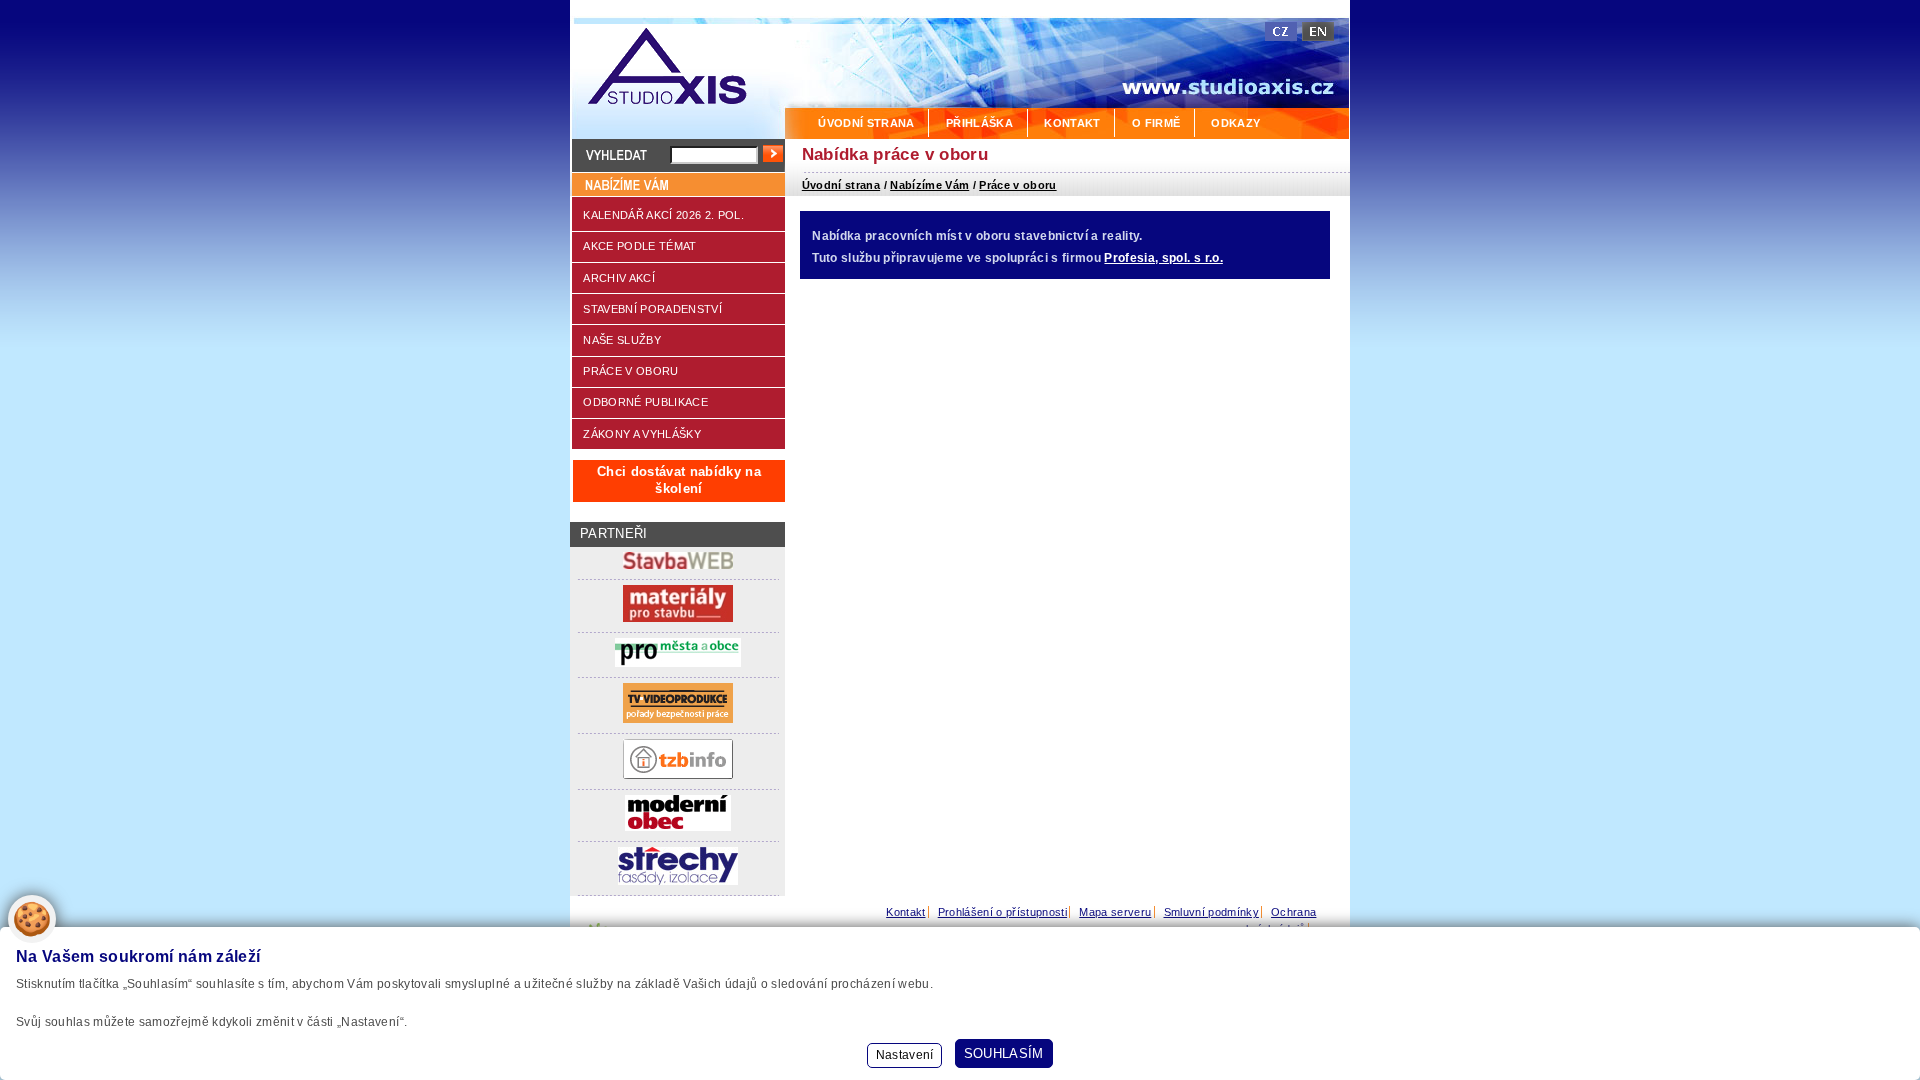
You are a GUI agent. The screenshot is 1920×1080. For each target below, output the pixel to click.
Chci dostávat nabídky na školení (679, 480)
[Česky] (1281, 31)
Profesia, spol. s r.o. (1163, 258)
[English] (1318, 31)
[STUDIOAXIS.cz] (677, 69)
